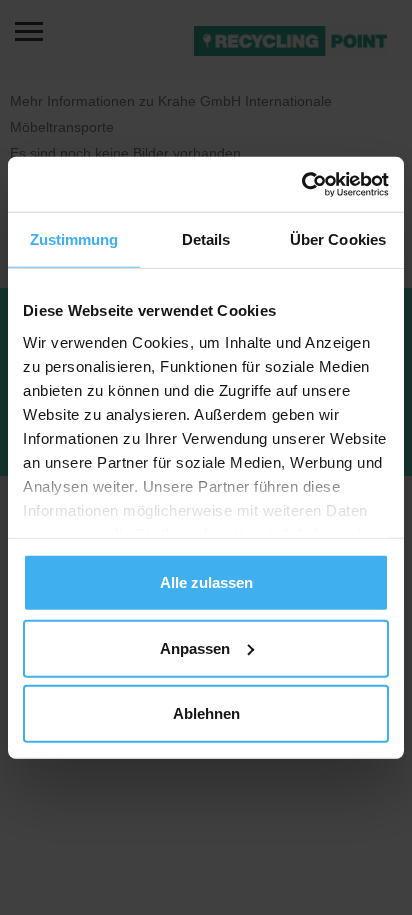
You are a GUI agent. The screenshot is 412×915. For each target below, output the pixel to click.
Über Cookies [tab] (338, 239)
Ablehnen (206, 713)
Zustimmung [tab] (74, 239)
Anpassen (195, 647)
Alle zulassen (206, 582)
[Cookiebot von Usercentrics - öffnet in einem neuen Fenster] (301, 184)
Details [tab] (206, 239)
